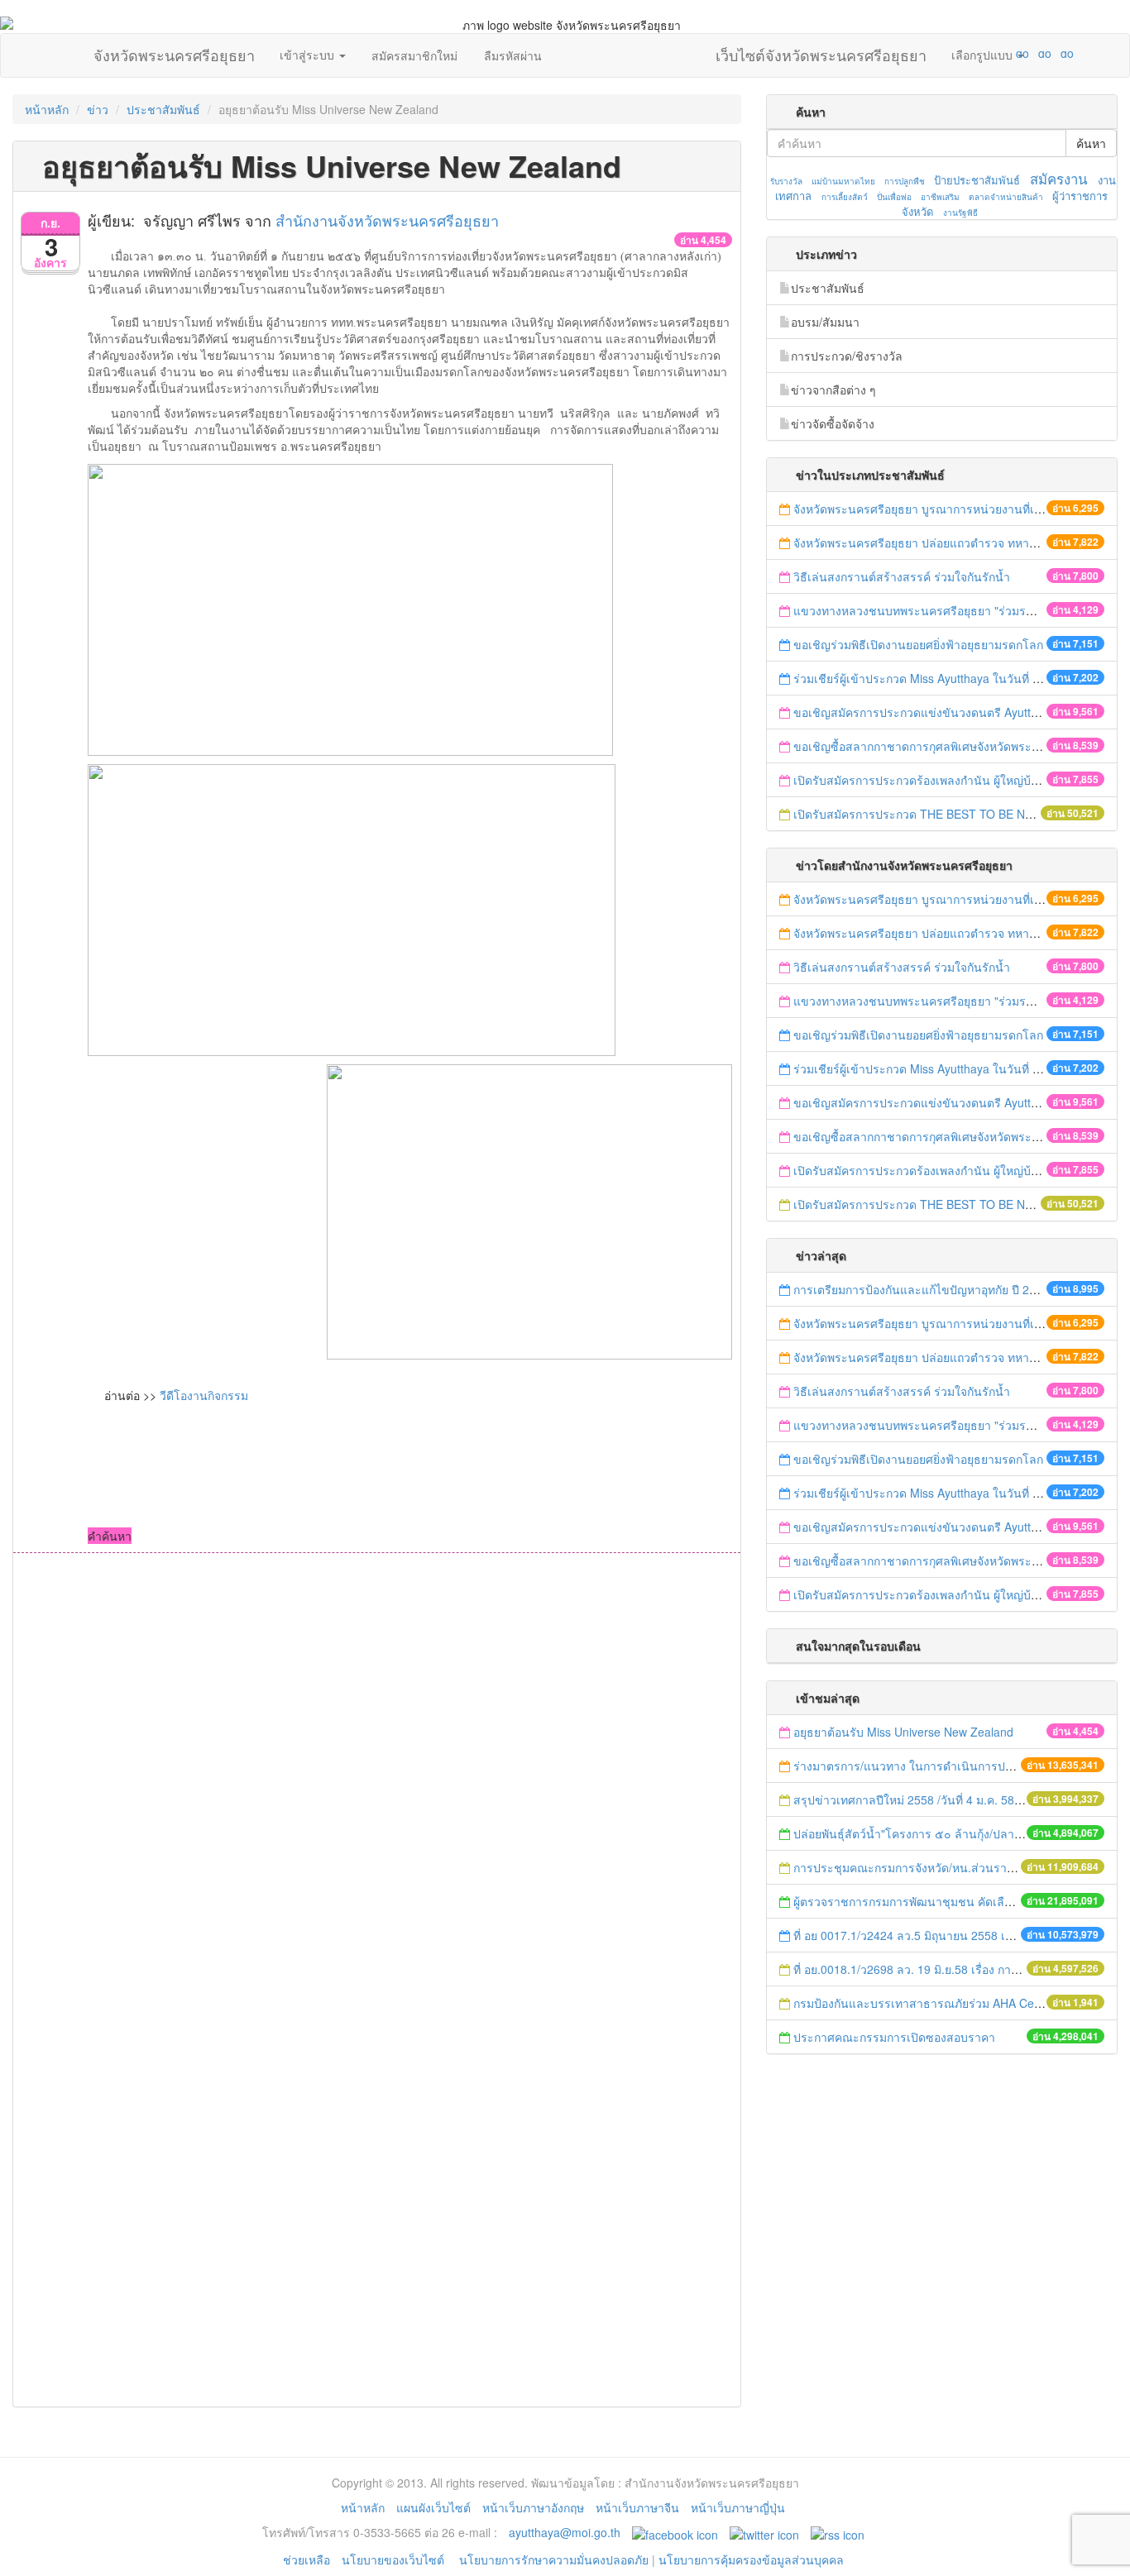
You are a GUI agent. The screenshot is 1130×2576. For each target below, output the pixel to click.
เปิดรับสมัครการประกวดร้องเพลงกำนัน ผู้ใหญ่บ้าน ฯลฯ (931, 780)
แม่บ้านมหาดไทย (843, 181)
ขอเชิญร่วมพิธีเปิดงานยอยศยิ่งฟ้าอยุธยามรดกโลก (918, 644)
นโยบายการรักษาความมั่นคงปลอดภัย (554, 2559)
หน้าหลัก (47, 109)
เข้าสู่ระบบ (309, 55)
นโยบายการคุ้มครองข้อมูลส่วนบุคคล (751, 2559)
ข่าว (98, 109)
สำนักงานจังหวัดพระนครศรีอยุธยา (387, 220)
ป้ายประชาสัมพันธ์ (977, 180)
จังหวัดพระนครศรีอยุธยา (174, 51)
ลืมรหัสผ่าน (513, 55)
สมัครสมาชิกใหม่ (414, 55)
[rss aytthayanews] (838, 2532)
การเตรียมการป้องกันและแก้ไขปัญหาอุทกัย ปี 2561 (921, 1289)
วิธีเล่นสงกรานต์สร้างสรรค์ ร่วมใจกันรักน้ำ (903, 576)
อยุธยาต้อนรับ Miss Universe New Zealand (903, 1732)
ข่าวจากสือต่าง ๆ (833, 390)
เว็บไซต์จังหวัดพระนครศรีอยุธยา (821, 51)
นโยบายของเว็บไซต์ (395, 2559)
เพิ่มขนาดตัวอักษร (1007, 53)
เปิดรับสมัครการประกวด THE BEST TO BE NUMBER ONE (944, 814)
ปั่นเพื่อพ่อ (894, 197)
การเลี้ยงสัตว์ (845, 197)
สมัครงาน (1058, 179)
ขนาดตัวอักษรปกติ (990, 53)
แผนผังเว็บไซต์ (433, 2507)
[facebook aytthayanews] (675, 2532)
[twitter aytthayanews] (764, 2532)
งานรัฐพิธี (960, 213)
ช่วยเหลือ (306, 2559)
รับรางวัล (786, 181)
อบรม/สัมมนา (825, 322)
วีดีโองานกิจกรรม (204, 1395)
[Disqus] (377, 1776)
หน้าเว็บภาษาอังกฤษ (533, 2507)
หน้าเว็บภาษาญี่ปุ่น (738, 2507)
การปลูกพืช (905, 181)
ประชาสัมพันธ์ (163, 109)
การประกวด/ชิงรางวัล (847, 356)
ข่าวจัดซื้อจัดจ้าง (833, 423)
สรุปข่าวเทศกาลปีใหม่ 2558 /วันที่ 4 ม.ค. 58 (904, 1799)
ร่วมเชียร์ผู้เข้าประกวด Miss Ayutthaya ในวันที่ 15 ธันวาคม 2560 (958, 678)
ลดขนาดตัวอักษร (974, 53)
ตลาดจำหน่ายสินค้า (1006, 197)
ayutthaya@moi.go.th (565, 2532)
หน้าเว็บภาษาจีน (637, 2507)
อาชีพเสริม (940, 197)
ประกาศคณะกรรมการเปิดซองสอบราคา (894, 2037)
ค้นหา (1091, 143)
